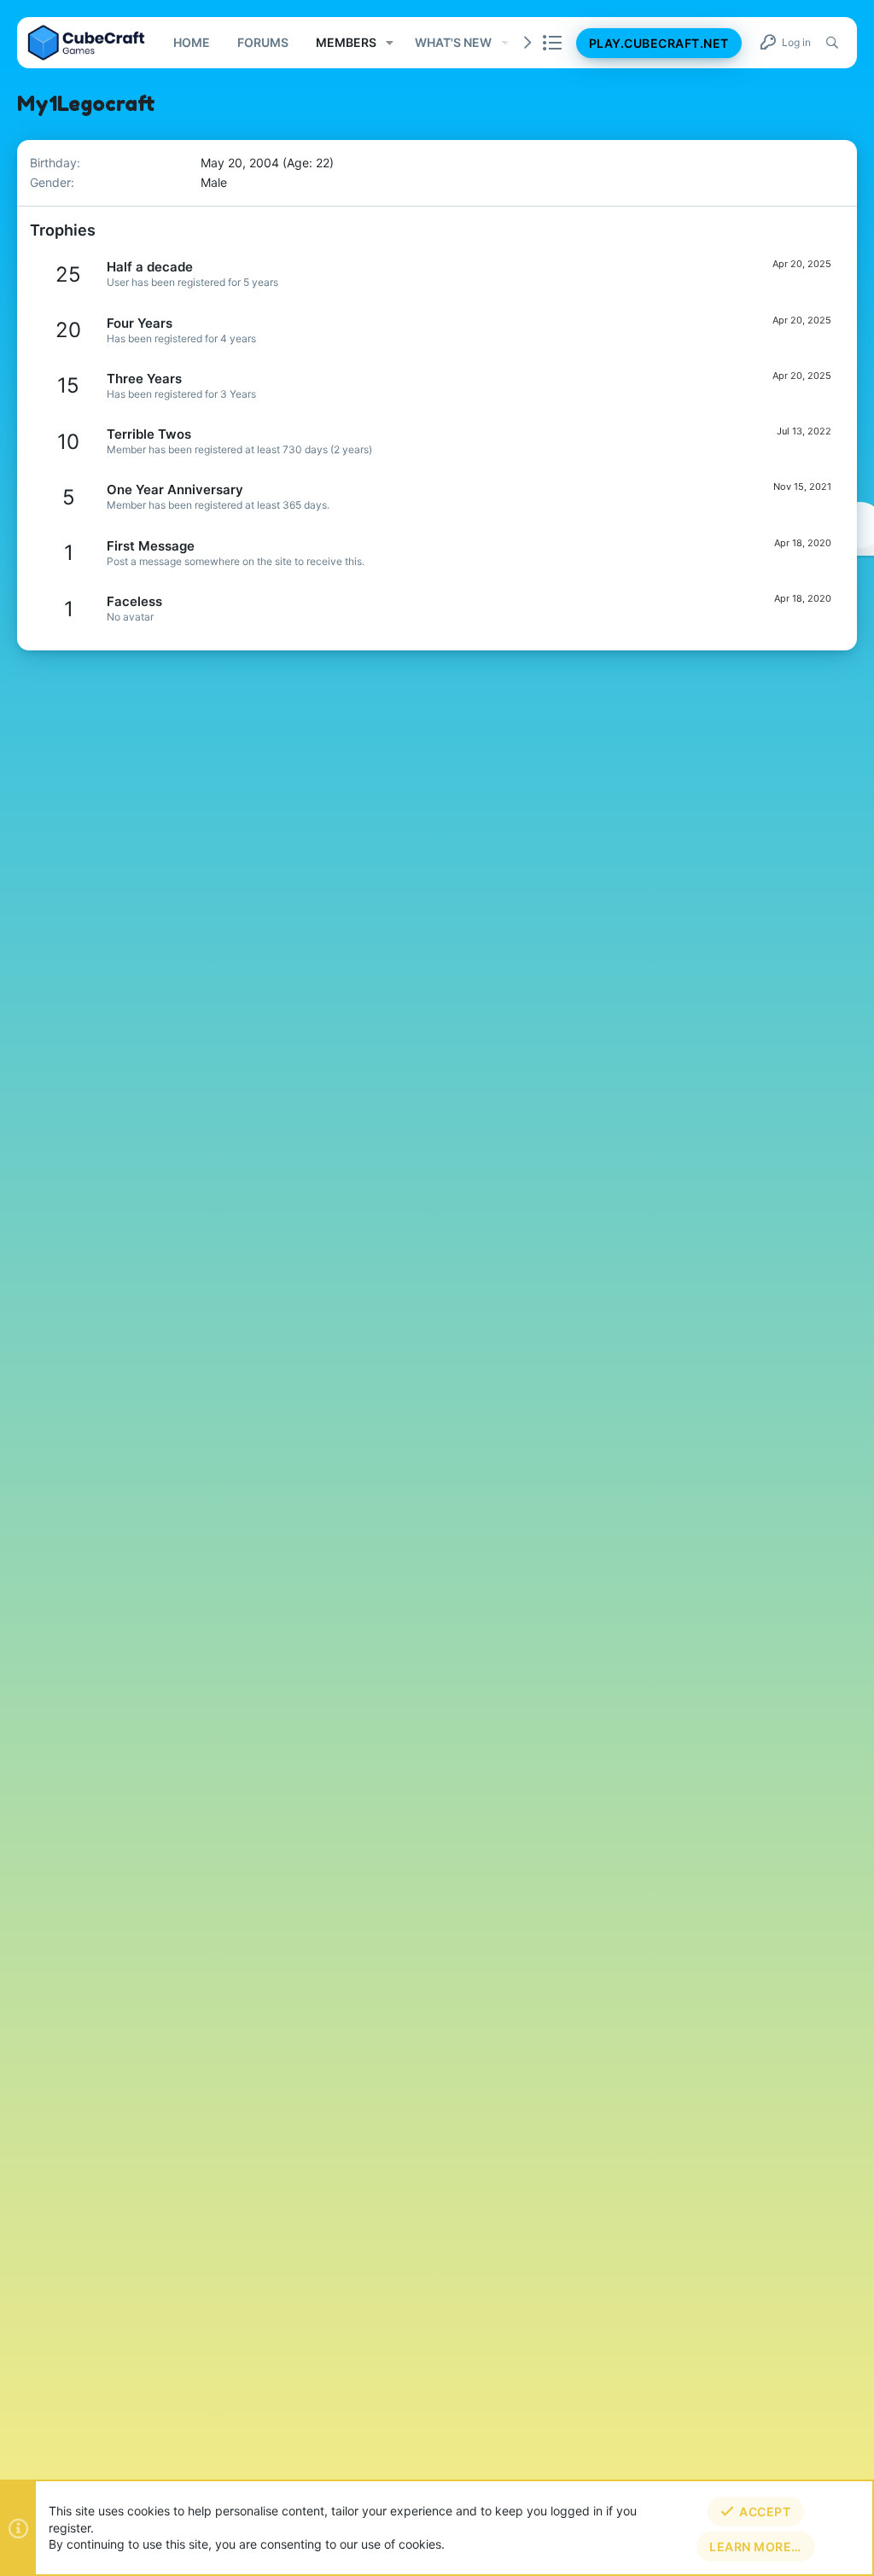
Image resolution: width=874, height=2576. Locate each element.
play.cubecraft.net (659, 43)
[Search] (832, 43)
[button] (390, 43)
